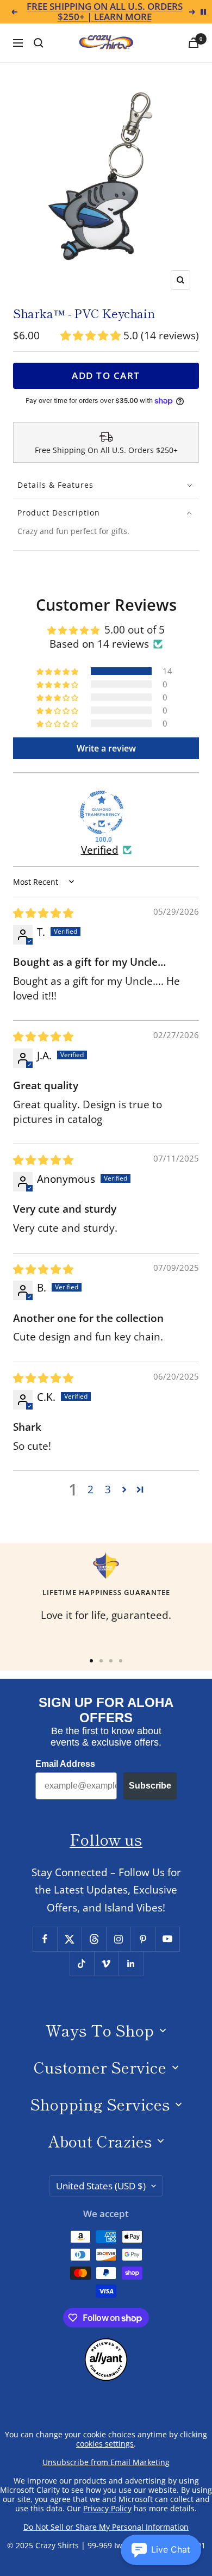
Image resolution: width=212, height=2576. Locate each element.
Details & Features (55, 485)
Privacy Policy (107, 2508)
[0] (194, 43)
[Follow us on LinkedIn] (131, 1963)
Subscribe (150, 1786)
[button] (92, 336)
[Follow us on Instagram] (118, 1939)
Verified (100, 850)
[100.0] (102, 812)
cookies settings (105, 2444)
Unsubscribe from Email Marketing (106, 2462)
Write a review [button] (106, 748)
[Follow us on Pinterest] (143, 1939)
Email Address (65, 1764)
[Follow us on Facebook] (45, 1939)
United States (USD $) (101, 2186)
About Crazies (100, 2141)
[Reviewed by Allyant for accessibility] (106, 2347)
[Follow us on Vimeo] (106, 1963)
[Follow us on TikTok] (82, 1963)
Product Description (59, 513)
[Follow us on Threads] (94, 1939)
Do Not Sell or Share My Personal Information (106, 2527)
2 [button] (91, 1489)
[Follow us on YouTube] (167, 1939)
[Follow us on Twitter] (69, 1939)
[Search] (39, 43)
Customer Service (100, 2067)
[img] (43, 913)
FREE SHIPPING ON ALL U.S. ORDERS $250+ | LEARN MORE (105, 12)
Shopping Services (100, 2104)
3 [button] (108, 1489)
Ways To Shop (100, 2030)
